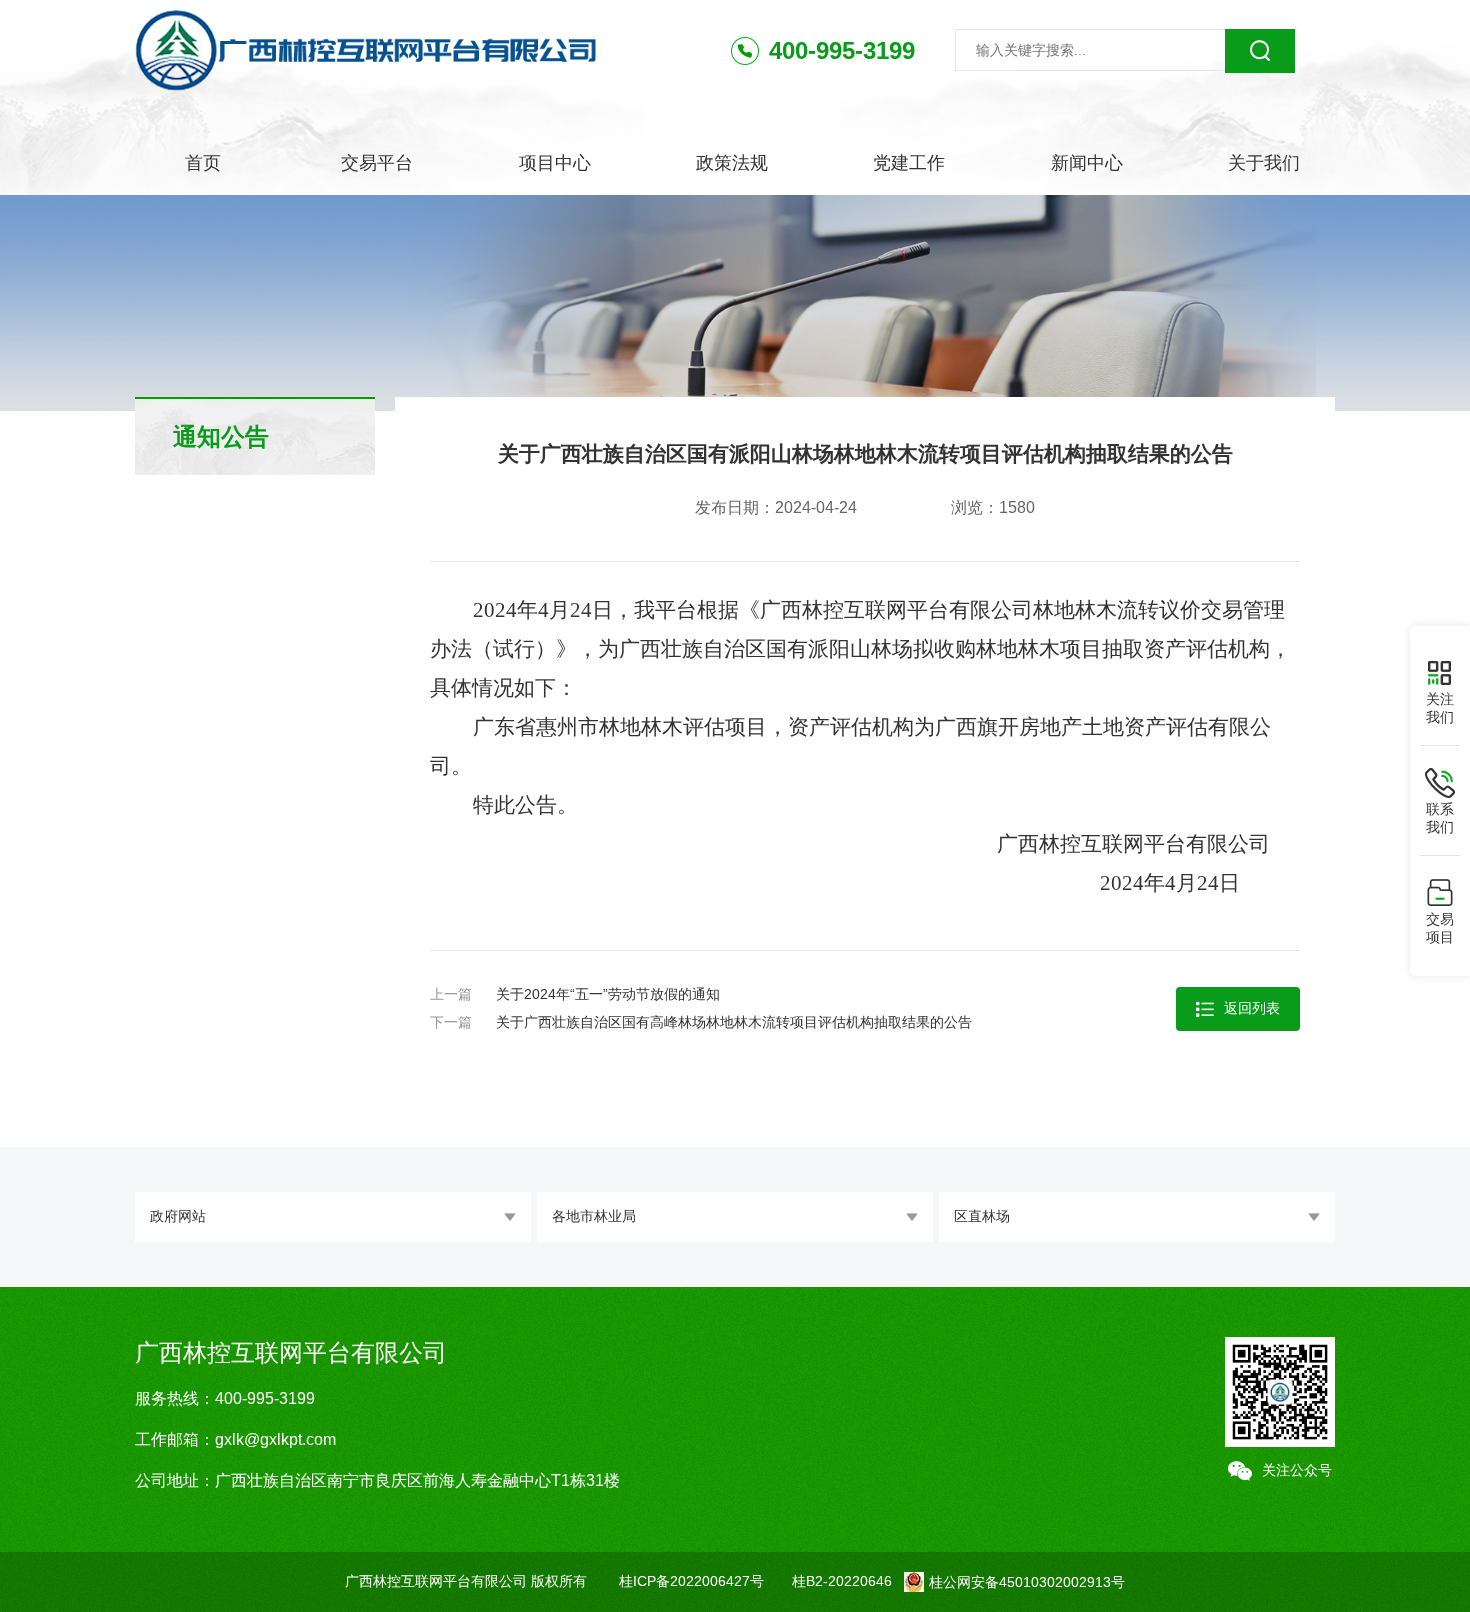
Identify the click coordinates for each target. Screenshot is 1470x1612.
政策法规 (732, 163)
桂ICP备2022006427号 (691, 1581)
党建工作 (909, 163)
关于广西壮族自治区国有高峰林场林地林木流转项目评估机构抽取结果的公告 (734, 1022)
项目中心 (555, 163)
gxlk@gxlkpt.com (275, 1439)
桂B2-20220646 (842, 1581)
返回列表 (1252, 1008)
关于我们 (1264, 163)
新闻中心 (1087, 163)
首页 (203, 163)
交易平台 (377, 163)
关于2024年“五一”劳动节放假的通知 (608, 994)
